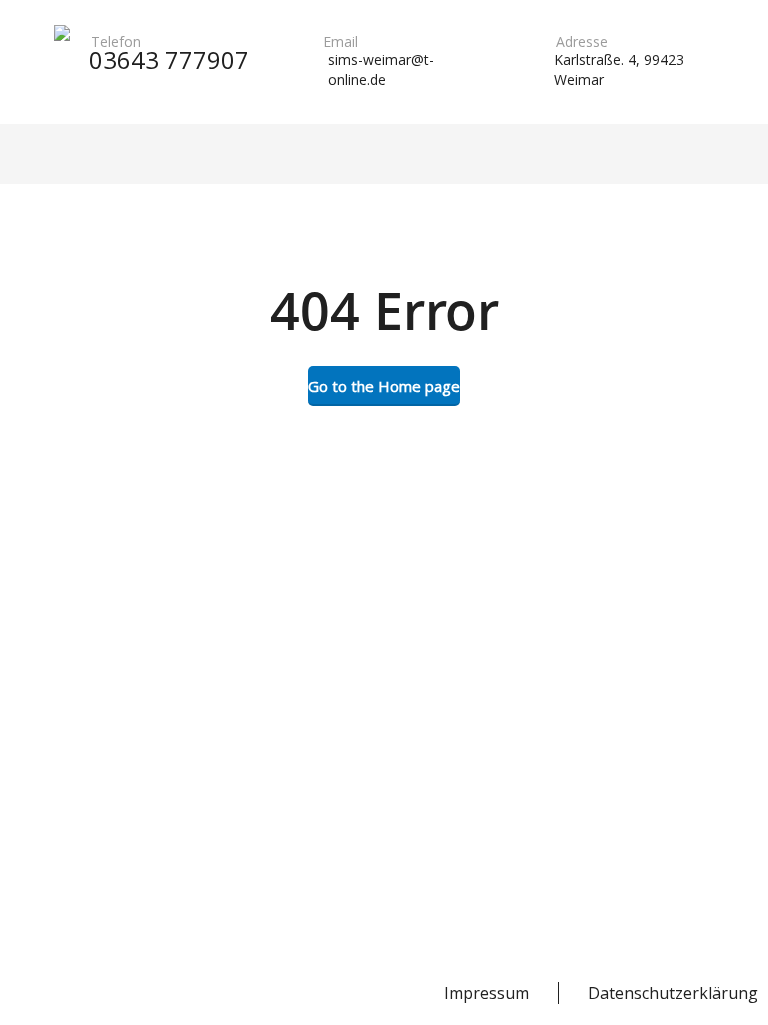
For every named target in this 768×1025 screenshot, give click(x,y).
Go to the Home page (384, 386)
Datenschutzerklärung (673, 993)
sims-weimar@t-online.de (381, 69)
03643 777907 (169, 59)
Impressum (486, 993)
